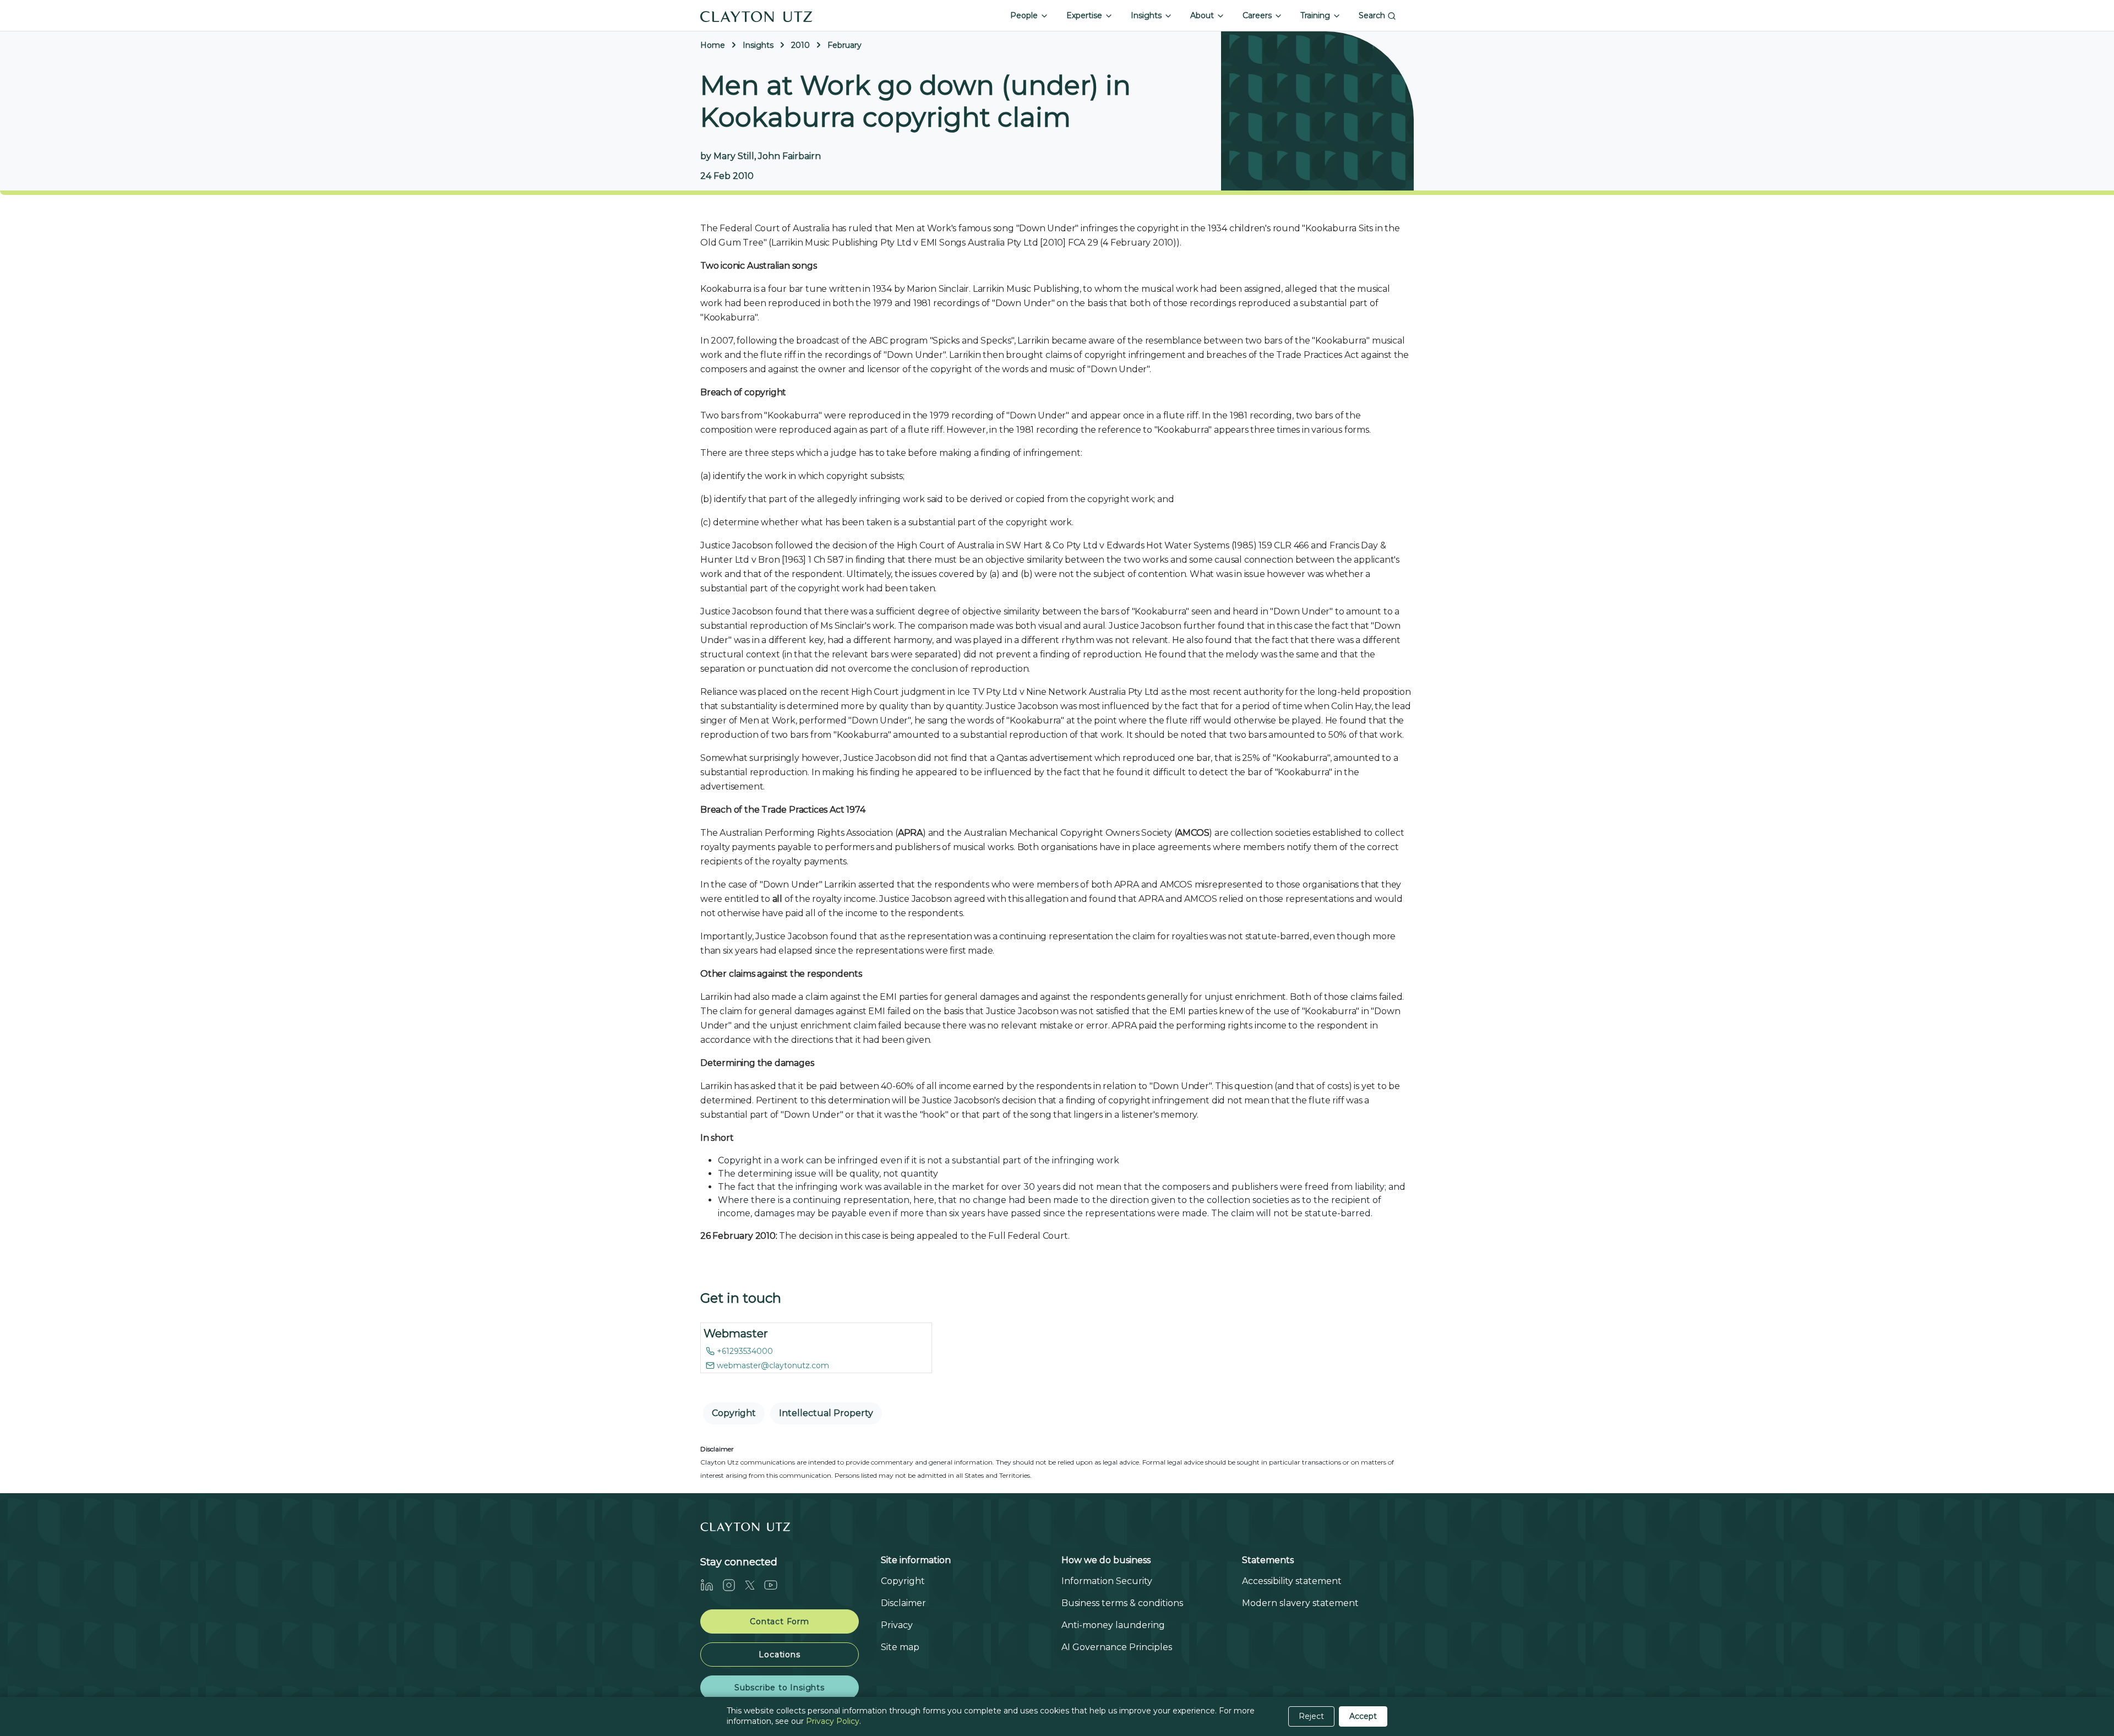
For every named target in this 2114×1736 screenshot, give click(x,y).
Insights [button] (1147, 15)
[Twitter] (754, 1585)
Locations (779, 1655)
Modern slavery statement (1300, 1603)
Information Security (1107, 1581)
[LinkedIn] (711, 1585)
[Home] (756, 15)
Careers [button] (1258, 15)
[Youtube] (775, 1585)
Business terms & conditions (1122, 1603)
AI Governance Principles (1117, 1647)
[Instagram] (733, 1585)
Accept (1363, 1716)
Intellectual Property (826, 1413)
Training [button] (1316, 15)
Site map (900, 1647)
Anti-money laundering (1113, 1625)
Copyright (734, 1413)
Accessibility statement (1292, 1581)
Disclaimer (903, 1603)
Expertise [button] (1085, 15)
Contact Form (780, 1621)
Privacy (897, 1625)
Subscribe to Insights (780, 1688)
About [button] (1203, 15)
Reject (1311, 1716)
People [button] (1025, 15)
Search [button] (1373, 15)
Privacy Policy (833, 1721)
